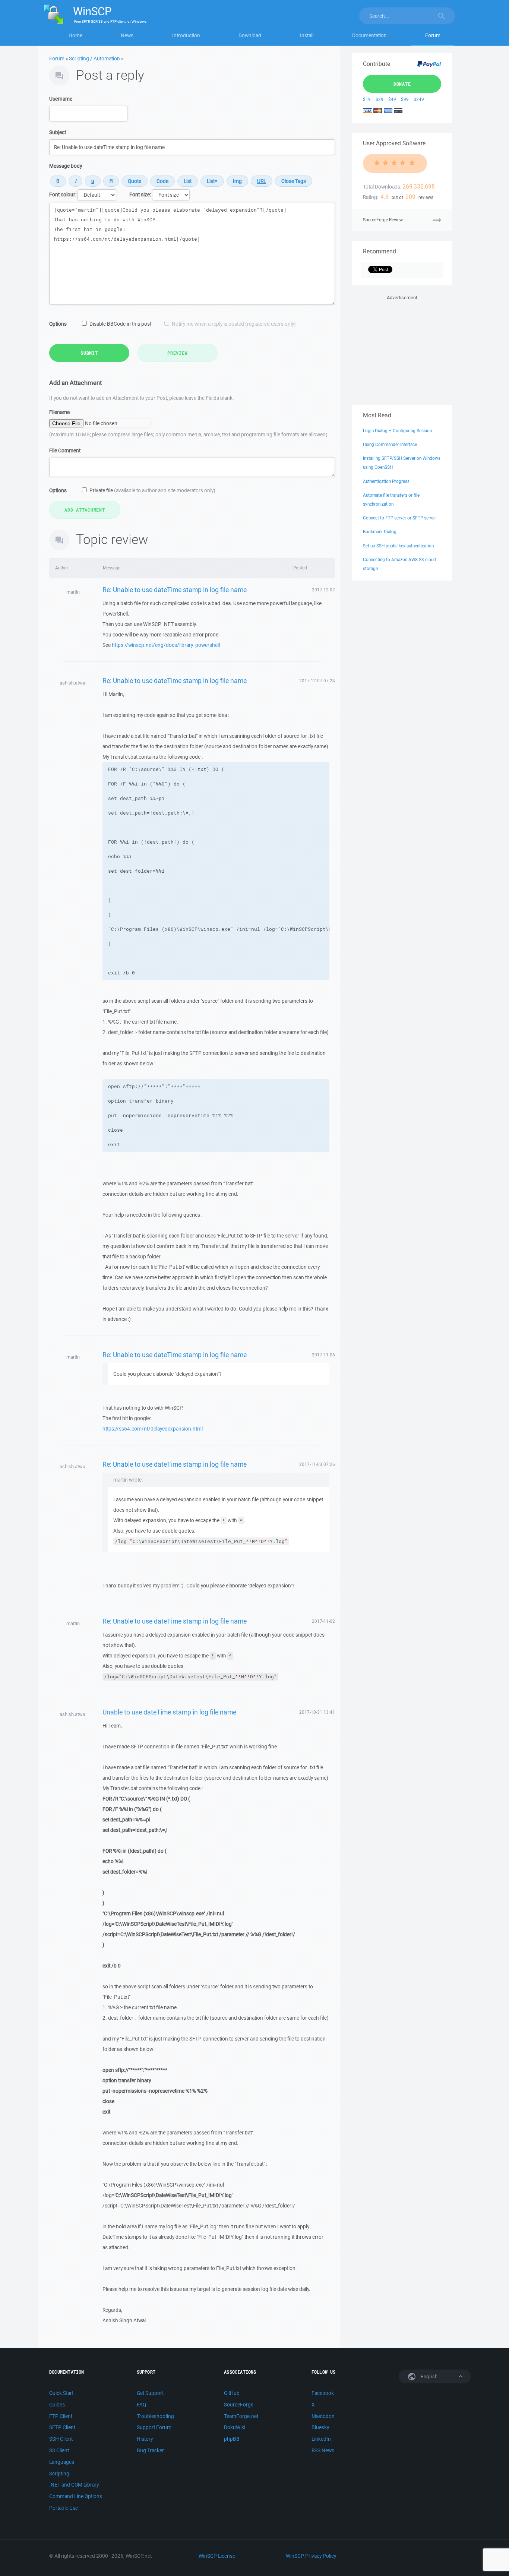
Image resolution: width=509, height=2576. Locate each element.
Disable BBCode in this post (120, 324)
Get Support (150, 2393)
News (127, 35)
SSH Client (61, 2439)
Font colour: (63, 195)
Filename (59, 412)
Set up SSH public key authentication (398, 546)
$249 (419, 99)
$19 (367, 99)
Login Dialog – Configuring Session (397, 431)
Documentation (369, 35)
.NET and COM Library (74, 2485)
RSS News (323, 2450)
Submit (89, 353)
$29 (380, 99)
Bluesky (320, 2427)
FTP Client (61, 2416)
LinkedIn (321, 2439)
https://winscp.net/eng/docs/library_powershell (166, 645)
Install (307, 35)
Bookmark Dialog (380, 532)
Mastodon (323, 2416)
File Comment (65, 451)
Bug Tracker (150, 2450)
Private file (152, 490)
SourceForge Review (383, 220)
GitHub (232, 2393)
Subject (58, 132)
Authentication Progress (386, 481)
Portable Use (64, 2508)
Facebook (323, 2393)
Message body (66, 166)
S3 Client (59, 2450)
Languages (62, 2462)
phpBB (232, 2439)
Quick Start (61, 2393)
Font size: (140, 195)
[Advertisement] (402, 348)
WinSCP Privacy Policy (311, 2556)
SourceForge (239, 2405)
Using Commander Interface (390, 444)
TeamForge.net (241, 2416)
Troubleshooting (155, 2416)
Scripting (59, 2474)
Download (250, 35)
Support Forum (154, 2427)
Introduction (186, 35)
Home (75, 35)
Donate (402, 84)
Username (61, 99)
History (145, 2439)
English (429, 2376)
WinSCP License (217, 2556)
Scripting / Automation (94, 59)
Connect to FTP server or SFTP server (399, 518)
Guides (57, 2405)
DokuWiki (235, 2427)
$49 (392, 99)
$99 (405, 99)
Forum (433, 35)
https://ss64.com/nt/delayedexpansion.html (153, 1429)
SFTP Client (62, 2427)
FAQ (141, 2405)
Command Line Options (76, 2496)
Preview (177, 353)
